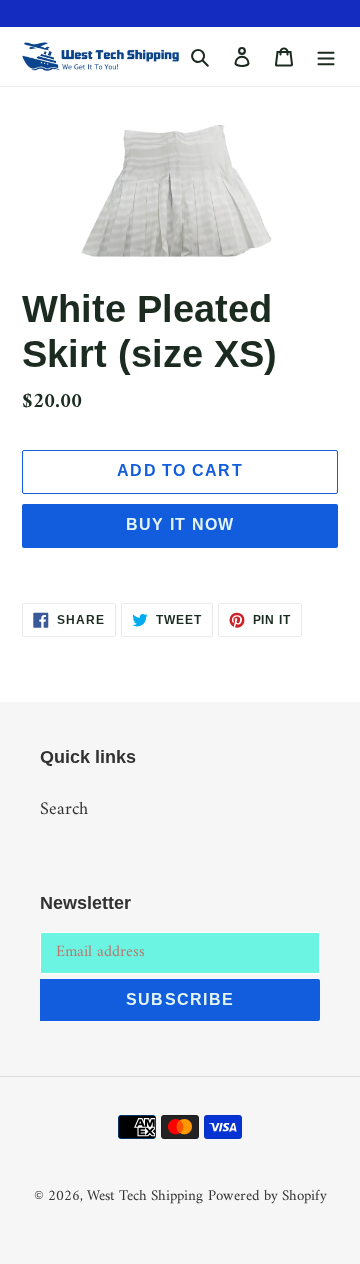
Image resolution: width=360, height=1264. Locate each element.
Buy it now (180, 524)
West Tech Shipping (145, 1196)
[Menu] (326, 56)
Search (64, 809)
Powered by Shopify (267, 1196)
